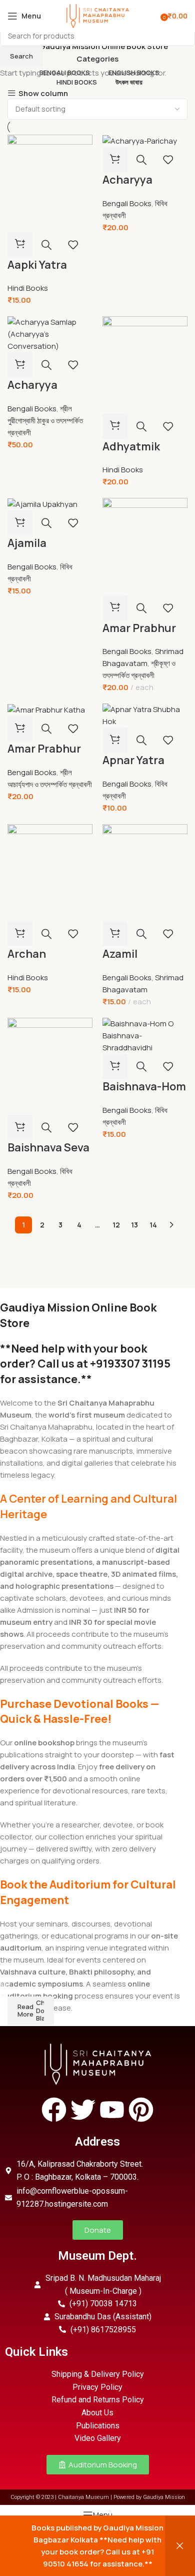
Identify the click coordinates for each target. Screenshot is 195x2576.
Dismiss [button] (180, 2546)
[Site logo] (97, 15)
